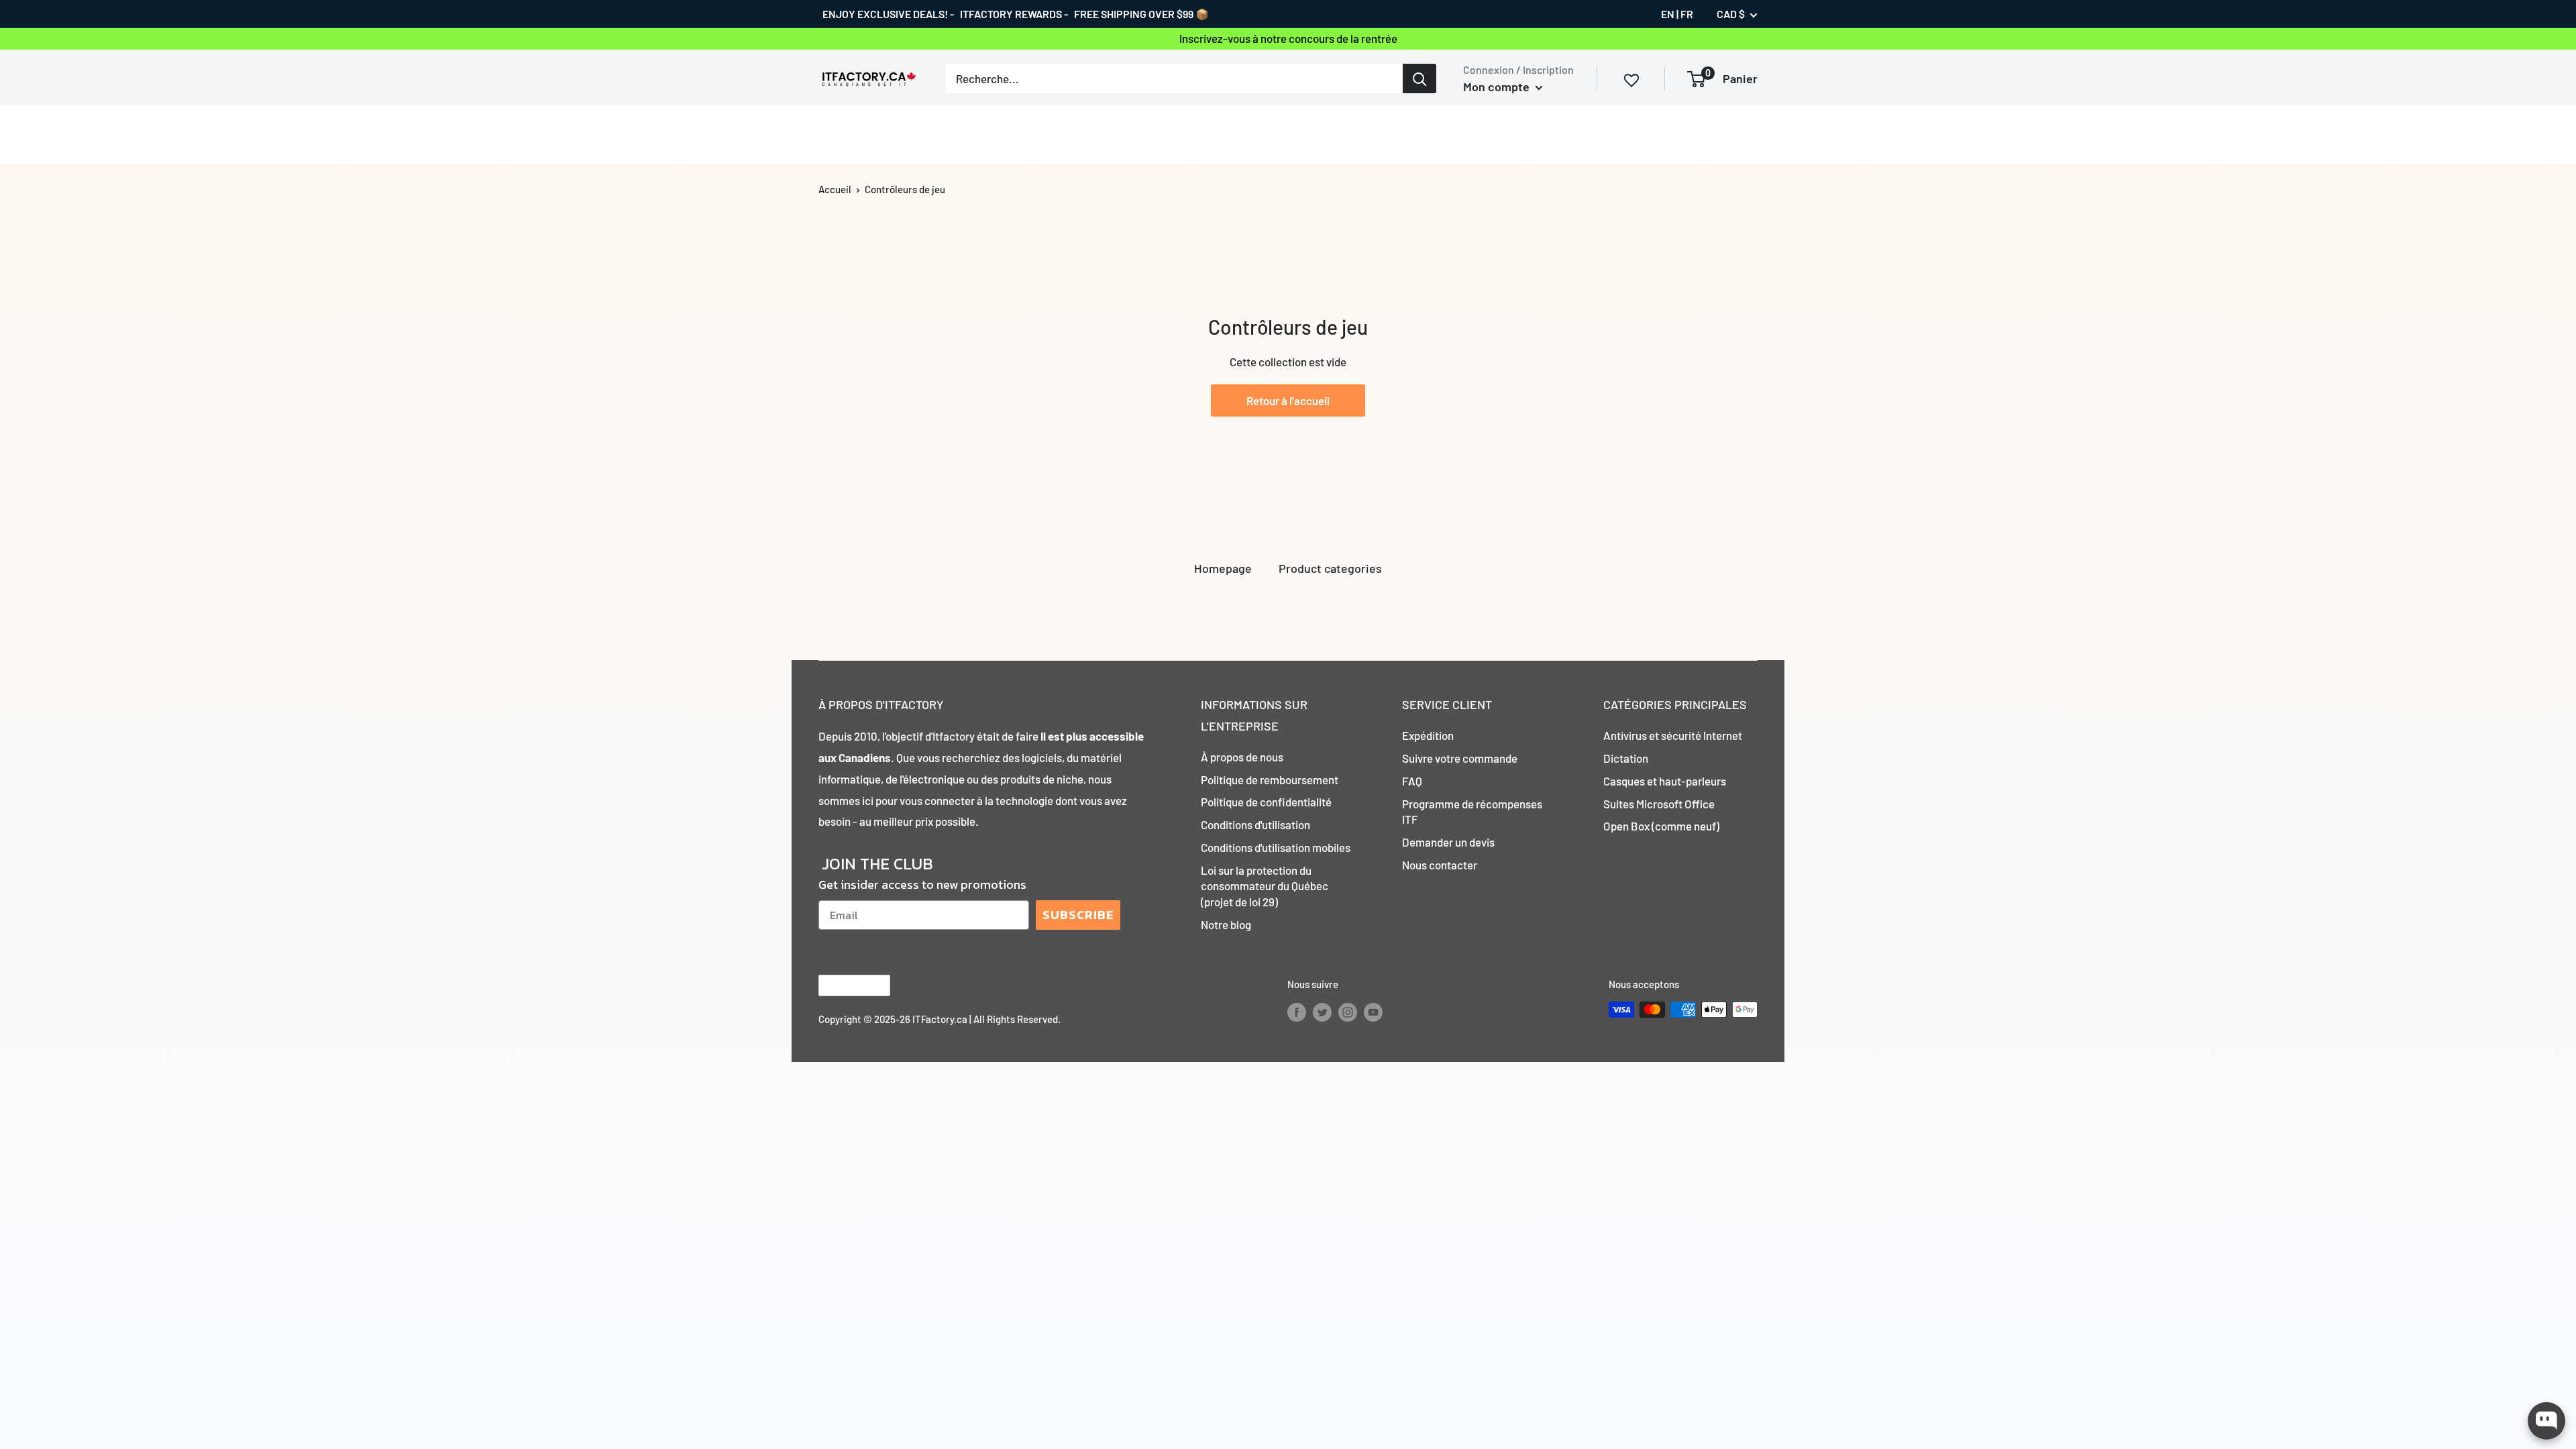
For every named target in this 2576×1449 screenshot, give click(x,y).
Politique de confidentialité (1266, 802)
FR (1687, 14)
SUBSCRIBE (1078, 915)
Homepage (1223, 568)
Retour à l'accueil (1288, 400)
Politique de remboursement (1270, 780)
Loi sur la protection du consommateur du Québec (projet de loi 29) (1265, 886)
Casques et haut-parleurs (1665, 781)
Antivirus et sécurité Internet (1673, 735)
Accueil (835, 189)
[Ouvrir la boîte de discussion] (2546, 1421)
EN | (1670, 14)
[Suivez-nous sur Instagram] (1348, 1012)
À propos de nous (1242, 757)
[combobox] (1174, 78)
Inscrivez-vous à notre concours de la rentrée (1288, 38)
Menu (832, 133)
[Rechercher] (1419, 78)
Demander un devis (1448, 842)
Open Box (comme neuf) (1661, 826)
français (843, 986)
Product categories (1330, 568)
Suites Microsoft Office (1659, 804)
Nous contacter (1440, 865)
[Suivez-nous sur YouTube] (1373, 1012)
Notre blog (1226, 924)
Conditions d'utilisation (1255, 824)
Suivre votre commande (1460, 758)
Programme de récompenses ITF (1472, 812)
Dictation (1626, 758)
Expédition (1428, 735)
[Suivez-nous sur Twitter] (1322, 1012)
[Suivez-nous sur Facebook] (1297, 1012)
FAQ (1412, 781)
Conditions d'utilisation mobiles (1276, 847)
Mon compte (1498, 87)
